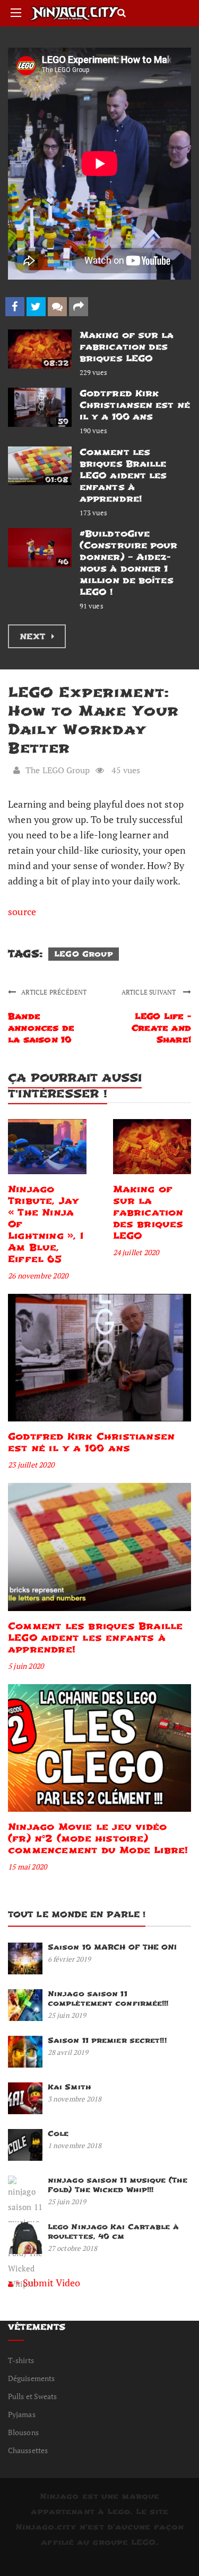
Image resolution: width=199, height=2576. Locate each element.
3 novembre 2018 (75, 2099)
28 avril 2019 (68, 2052)
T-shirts (21, 2360)
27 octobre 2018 (73, 2248)
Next (34, 637)
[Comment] (57, 307)
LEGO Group (84, 954)
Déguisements (31, 2378)
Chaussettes (28, 2450)
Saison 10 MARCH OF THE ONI (113, 1947)
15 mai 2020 (27, 1867)
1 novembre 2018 (75, 2145)
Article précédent (54, 992)
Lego (119, 2512)
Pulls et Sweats (33, 2396)
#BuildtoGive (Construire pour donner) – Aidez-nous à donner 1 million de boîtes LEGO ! (129, 563)
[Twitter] (36, 307)
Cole (58, 2134)
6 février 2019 (69, 1959)
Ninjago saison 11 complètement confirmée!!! (108, 1998)
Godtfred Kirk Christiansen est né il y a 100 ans (135, 405)
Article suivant (150, 992)
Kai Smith (70, 2087)
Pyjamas (22, 2414)
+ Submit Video (48, 2283)
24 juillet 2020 (136, 1252)
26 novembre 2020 (38, 1276)
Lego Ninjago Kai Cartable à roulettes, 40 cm (113, 2231)
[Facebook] (15, 307)
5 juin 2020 (26, 1666)
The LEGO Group (58, 770)
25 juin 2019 (67, 2015)
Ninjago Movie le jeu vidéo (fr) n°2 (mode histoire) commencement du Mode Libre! (98, 1839)
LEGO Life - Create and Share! (161, 1028)
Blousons (23, 2432)
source (22, 911)
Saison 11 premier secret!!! (107, 2040)
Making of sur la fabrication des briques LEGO (127, 347)
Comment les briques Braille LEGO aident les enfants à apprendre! (123, 475)
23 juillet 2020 (31, 1465)
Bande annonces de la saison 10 (41, 1028)
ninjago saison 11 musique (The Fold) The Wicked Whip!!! (118, 2185)
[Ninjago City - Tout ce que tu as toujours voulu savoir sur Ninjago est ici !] (74, 14)
